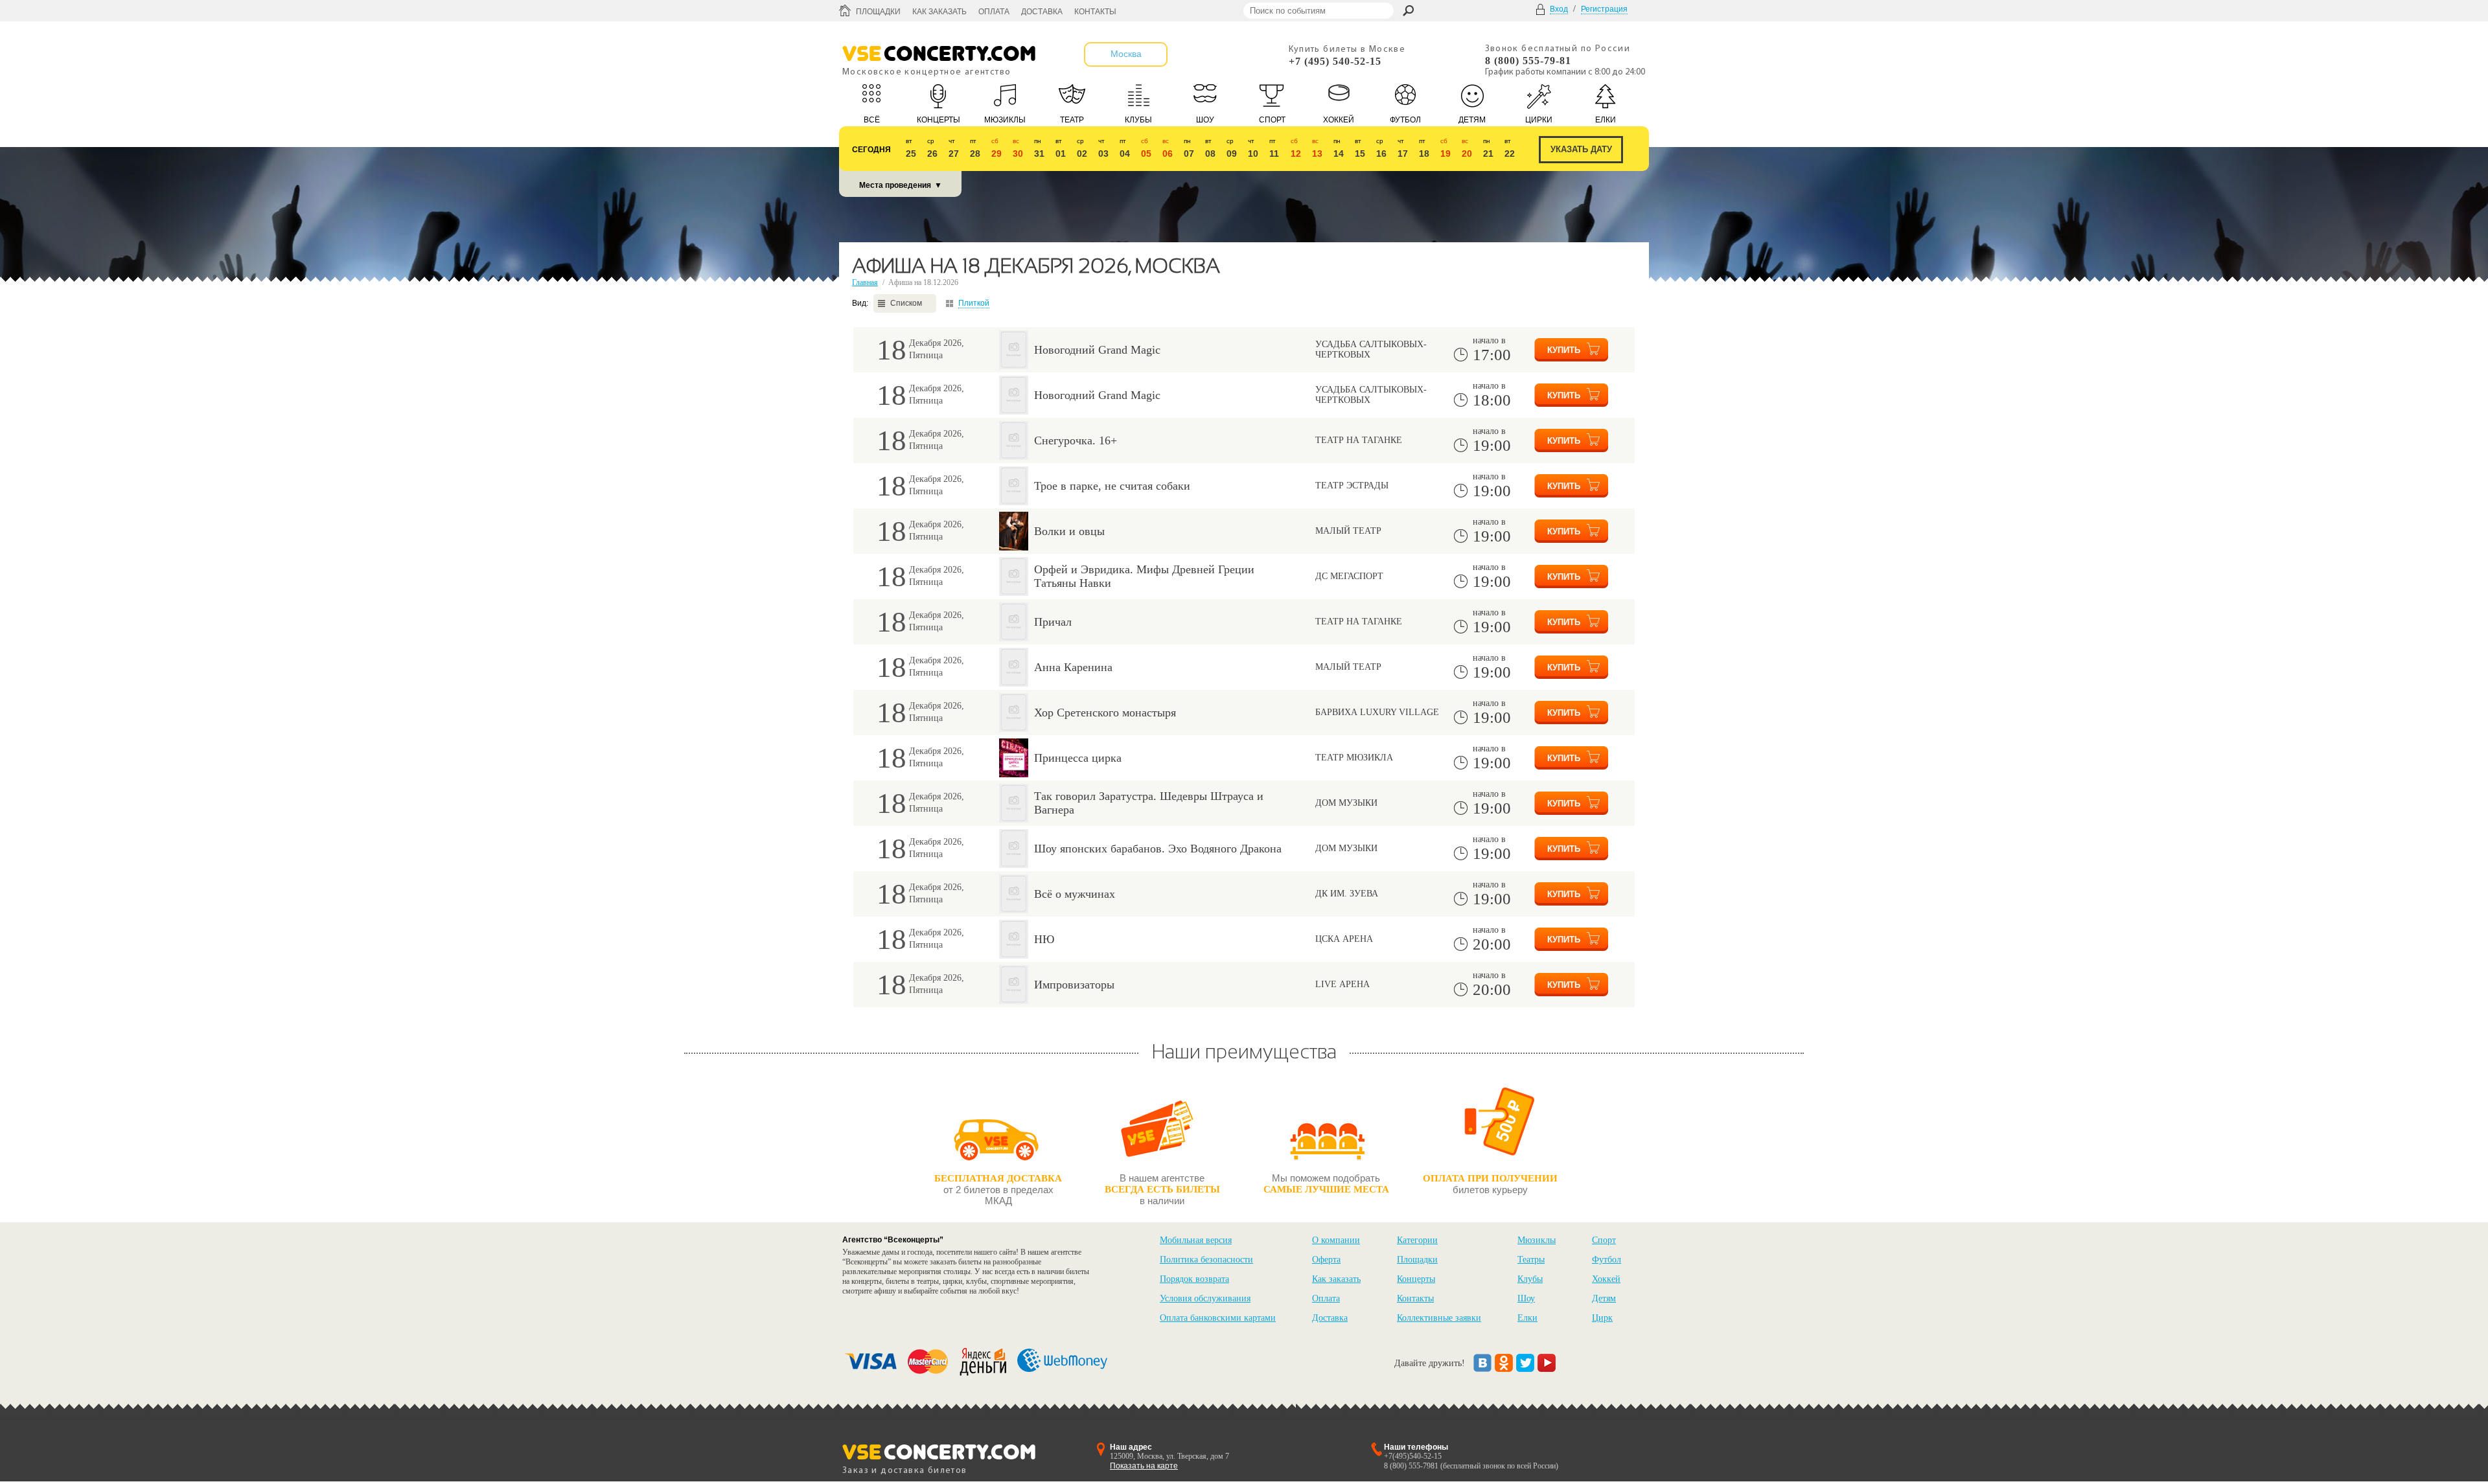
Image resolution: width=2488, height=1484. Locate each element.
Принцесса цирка (1078, 758)
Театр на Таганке (1359, 440)
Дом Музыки (1346, 803)
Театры (1531, 1260)
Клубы (1530, 1279)
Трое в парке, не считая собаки (1112, 486)
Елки (1527, 1318)
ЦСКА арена (1344, 939)
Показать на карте (1144, 1466)
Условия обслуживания (1205, 1298)
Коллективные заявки (1439, 1318)
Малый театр (1348, 531)
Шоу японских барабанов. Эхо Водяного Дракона (1158, 849)
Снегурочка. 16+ (1076, 440)
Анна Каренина (1073, 667)
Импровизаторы (1074, 985)
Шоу (1526, 1298)
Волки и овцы (1069, 531)
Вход (1559, 9)
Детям (1604, 1298)
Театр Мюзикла (1354, 758)
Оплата (994, 12)
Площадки (878, 12)
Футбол (1607, 1260)
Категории (1417, 1240)
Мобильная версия (1196, 1240)
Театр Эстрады (1352, 485)
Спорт (1604, 1240)
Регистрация (1604, 9)
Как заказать (939, 12)
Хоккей (1606, 1279)
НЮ (1044, 939)
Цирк (1602, 1318)
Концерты (1416, 1279)
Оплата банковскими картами (1218, 1318)
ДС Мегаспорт (1349, 576)
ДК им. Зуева (1347, 894)
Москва (1126, 54)
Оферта (1326, 1260)
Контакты (1095, 12)
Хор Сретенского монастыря (1105, 713)
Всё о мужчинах (1075, 894)
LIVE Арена (1342, 984)
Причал (1053, 622)
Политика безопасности (1206, 1260)
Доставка (1042, 12)
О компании (1336, 1240)
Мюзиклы (1537, 1240)
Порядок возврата (1194, 1279)
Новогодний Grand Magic (1097, 350)
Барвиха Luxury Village (1377, 712)
